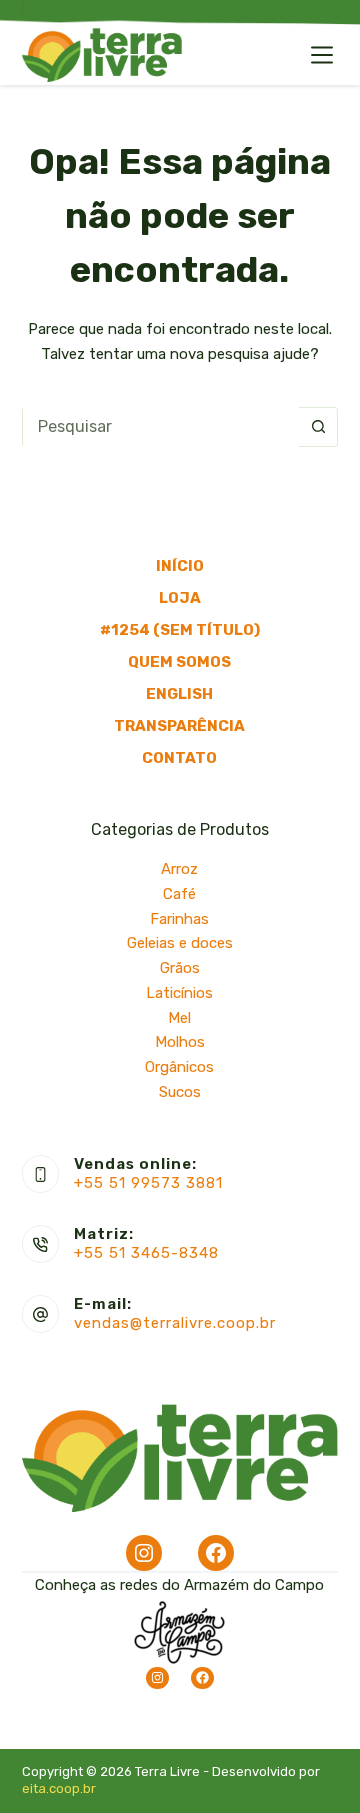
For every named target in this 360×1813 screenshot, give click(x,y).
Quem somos (179, 662)
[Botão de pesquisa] (318, 427)
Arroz (179, 869)
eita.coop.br (59, 1788)
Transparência (179, 726)
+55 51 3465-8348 (146, 1253)
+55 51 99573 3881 (148, 1183)
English (179, 694)
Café (179, 894)
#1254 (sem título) (180, 630)
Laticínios (179, 993)
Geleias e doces (180, 943)
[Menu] (322, 55)
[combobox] (161, 427)
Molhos (180, 1042)
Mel (179, 1018)
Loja (180, 598)
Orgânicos (179, 1067)
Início (180, 566)
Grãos (180, 968)
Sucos (180, 1092)
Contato (179, 758)
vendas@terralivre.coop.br (175, 1323)
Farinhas (179, 919)
